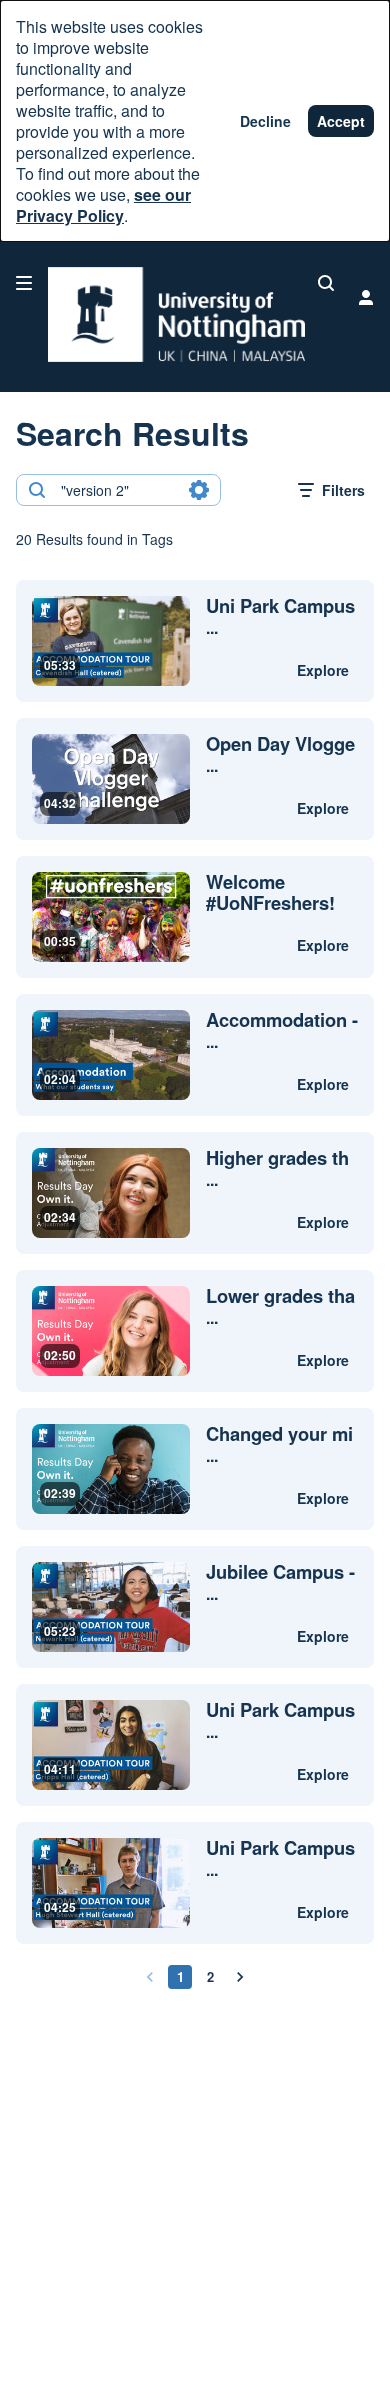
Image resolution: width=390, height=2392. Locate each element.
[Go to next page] (240, 1977)
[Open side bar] (24, 283)
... (280, 617)
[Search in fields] (199, 490)
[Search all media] (326, 283)
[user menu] (366, 297)
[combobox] (117, 490)
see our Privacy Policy (103, 205)
